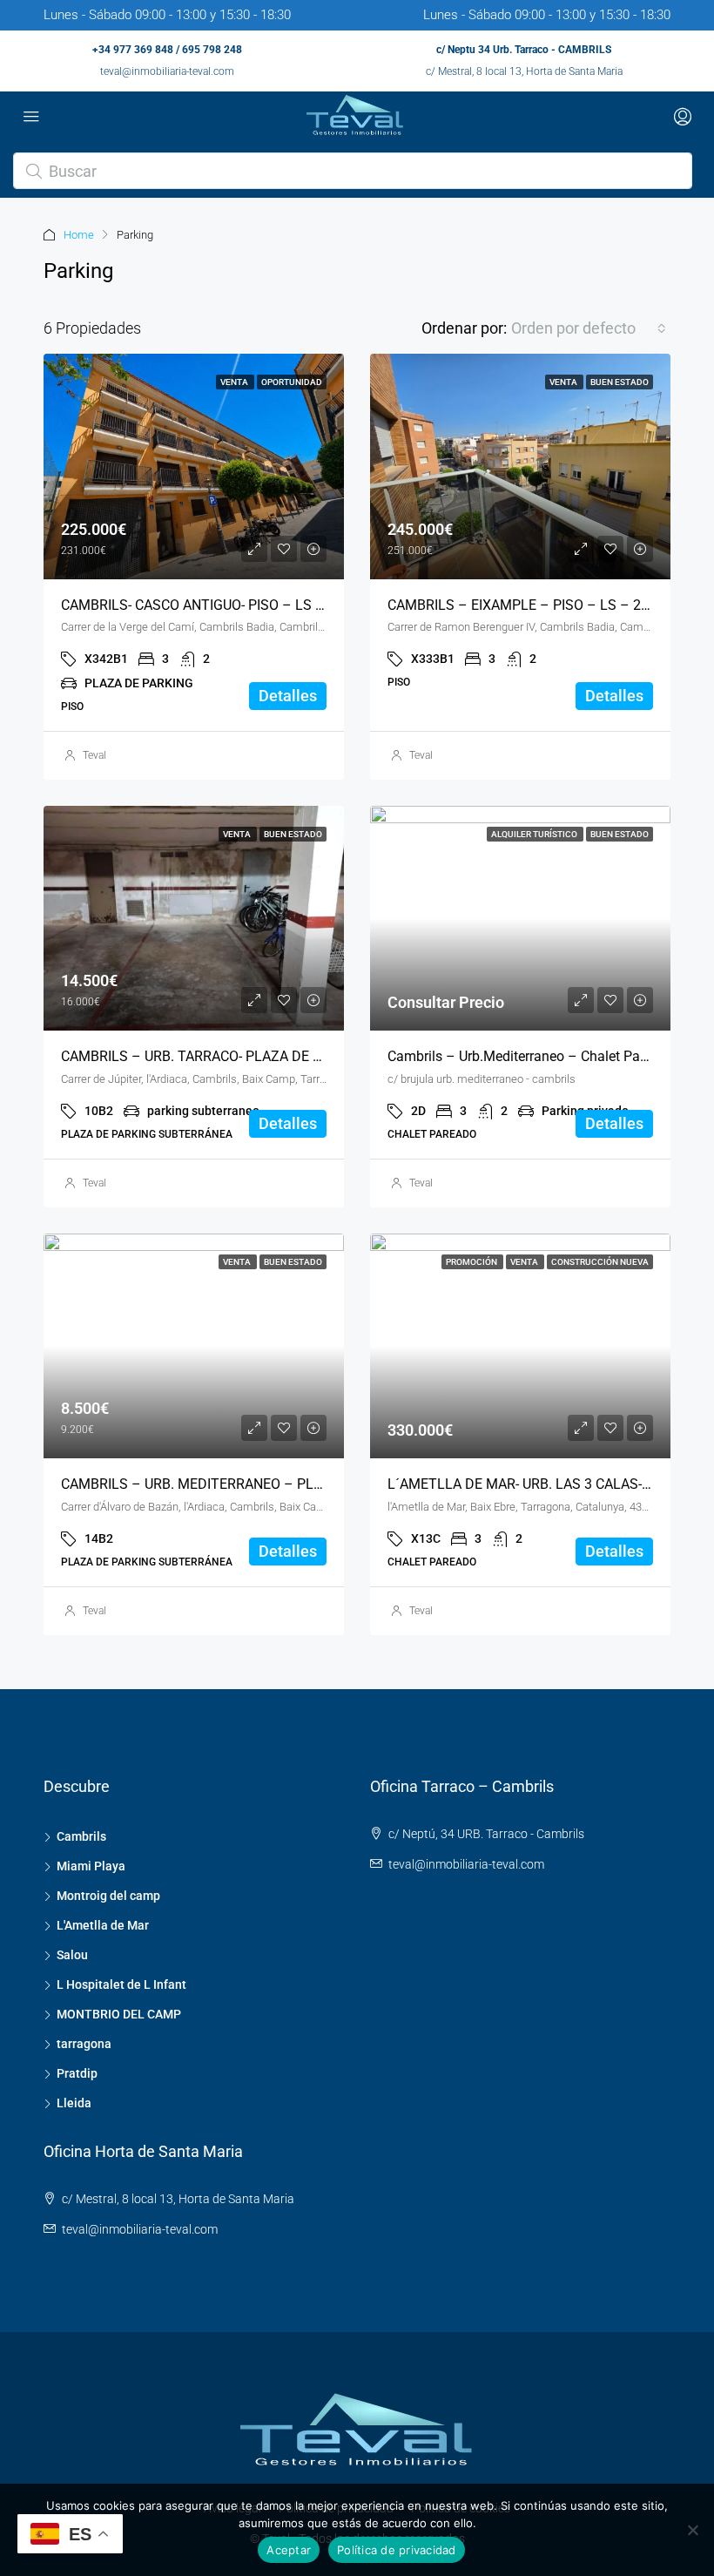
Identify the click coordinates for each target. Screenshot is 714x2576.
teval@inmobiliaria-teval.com (167, 71)
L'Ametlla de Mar (103, 1925)
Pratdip (77, 2073)
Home (79, 235)
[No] (692, 2530)
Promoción (472, 1262)
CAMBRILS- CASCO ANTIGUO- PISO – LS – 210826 (218, 605)
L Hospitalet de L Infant (121, 1984)
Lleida (74, 2103)
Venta (235, 382)
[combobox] (589, 328)
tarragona (84, 2044)
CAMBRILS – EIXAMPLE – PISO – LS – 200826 (534, 605)
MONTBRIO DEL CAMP (119, 2014)
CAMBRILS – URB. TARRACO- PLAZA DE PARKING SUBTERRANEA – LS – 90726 (309, 1056)
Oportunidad (292, 382)
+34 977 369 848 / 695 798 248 (167, 50)
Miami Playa (91, 1866)
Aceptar (289, 2550)
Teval (94, 755)
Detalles (288, 696)
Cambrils (81, 1836)
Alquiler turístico (535, 834)
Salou (72, 1955)
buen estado (620, 382)
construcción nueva (600, 1262)
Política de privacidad (397, 2550)
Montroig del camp (108, 1896)
